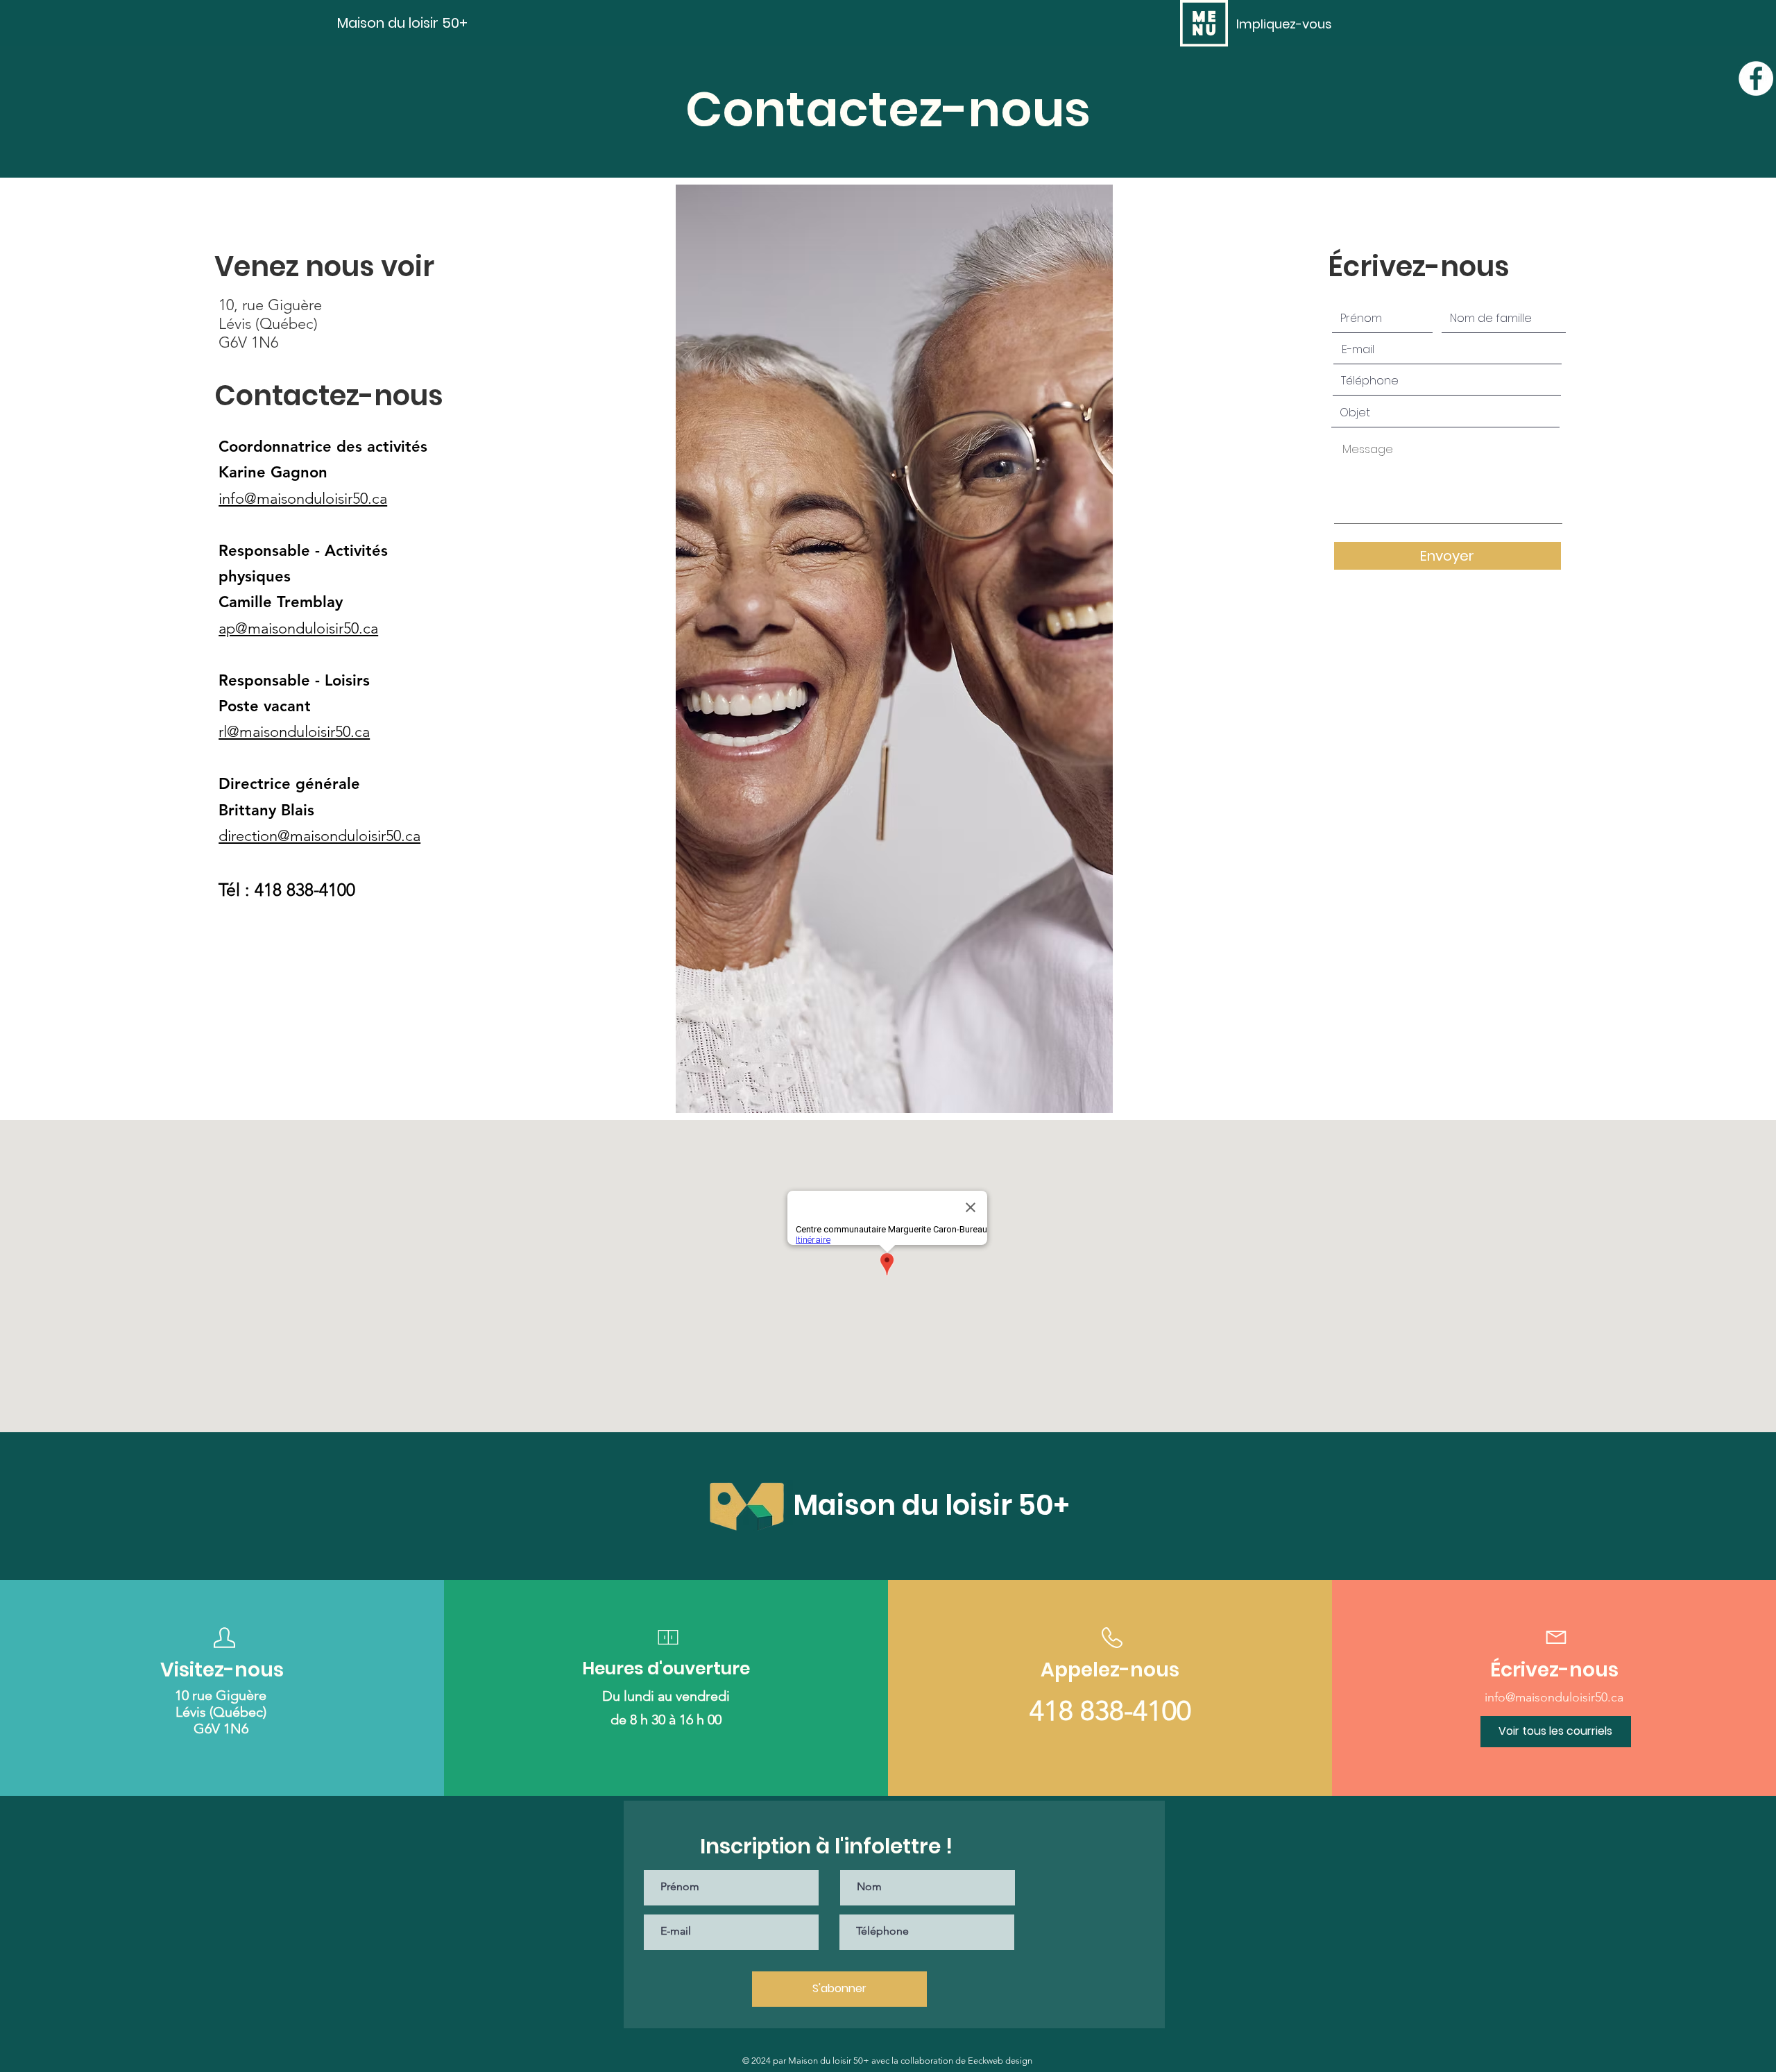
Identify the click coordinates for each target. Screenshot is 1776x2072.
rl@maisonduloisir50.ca (294, 732)
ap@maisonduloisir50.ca (298, 628)
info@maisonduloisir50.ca (303, 499)
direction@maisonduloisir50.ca (319, 836)
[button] (1204, 23)
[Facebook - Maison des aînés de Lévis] (1756, 78)
